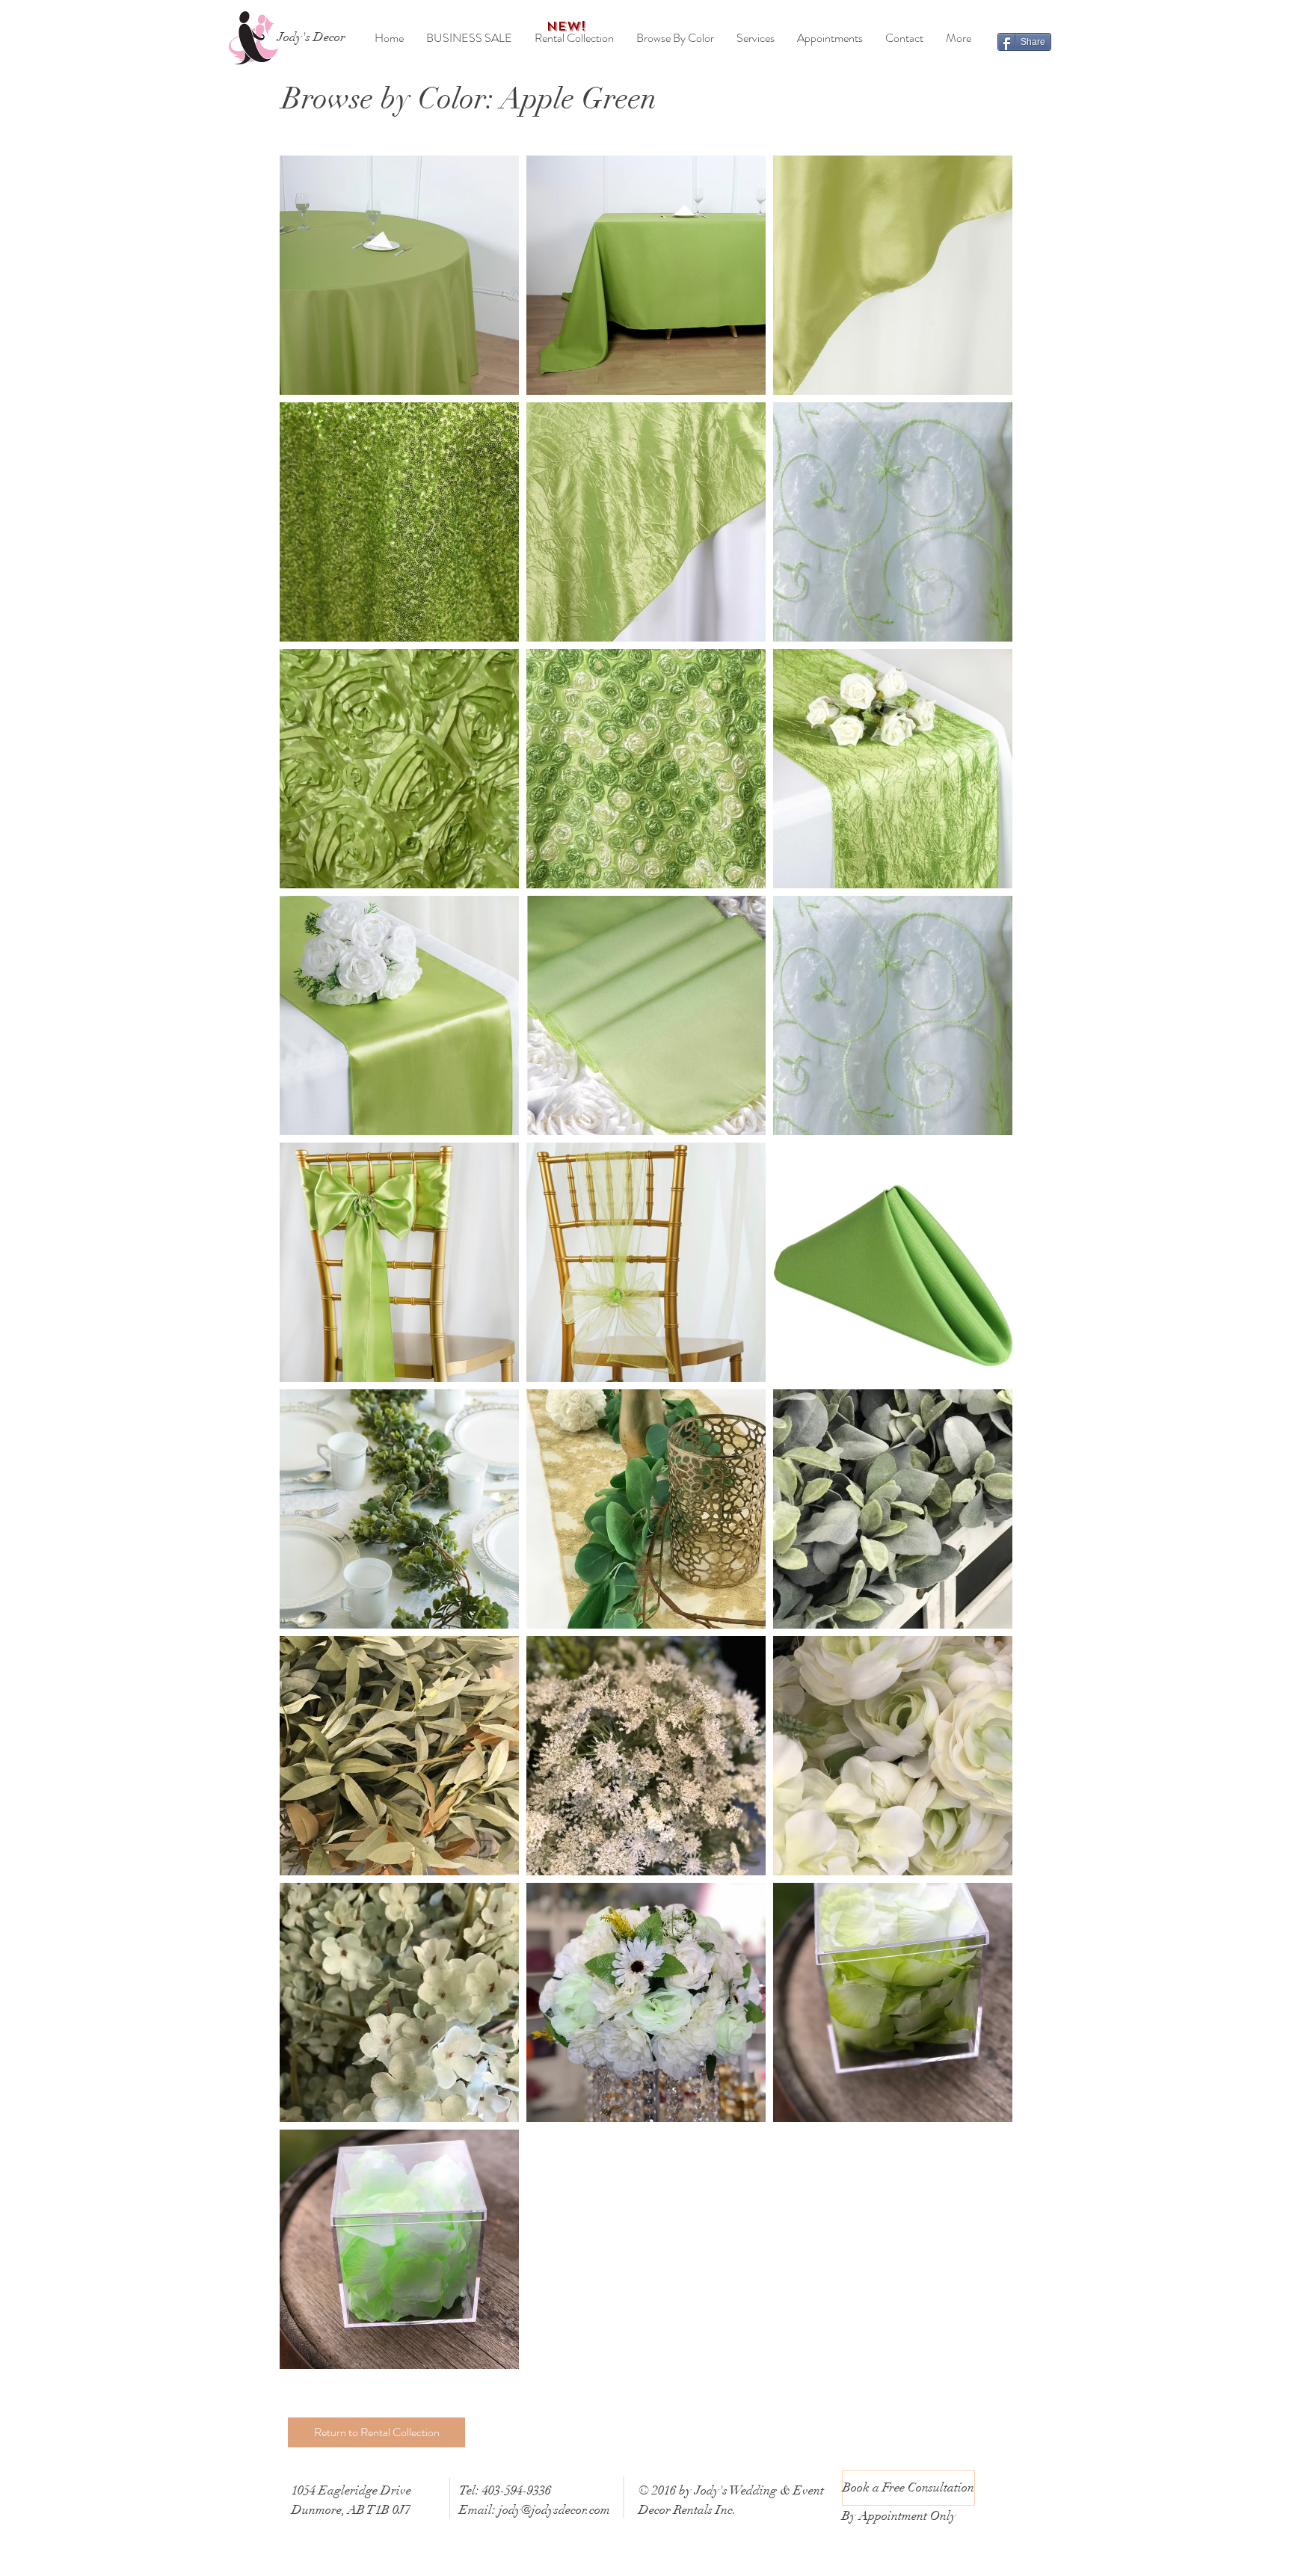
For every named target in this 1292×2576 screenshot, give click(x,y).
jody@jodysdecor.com (554, 2510)
